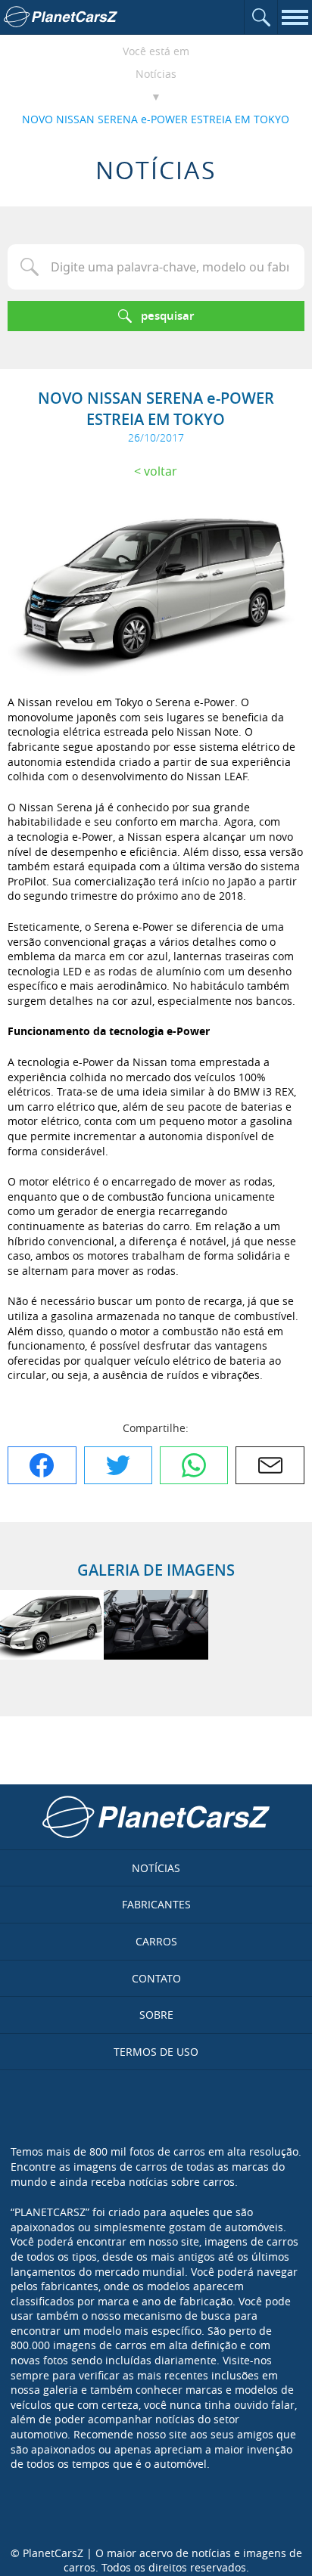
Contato (156, 1978)
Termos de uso (156, 2052)
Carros (156, 1941)
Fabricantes (156, 1904)
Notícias (156, 74)
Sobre (156, 2015)
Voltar (161, 471)
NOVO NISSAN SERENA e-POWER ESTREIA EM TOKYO (156, 119)
